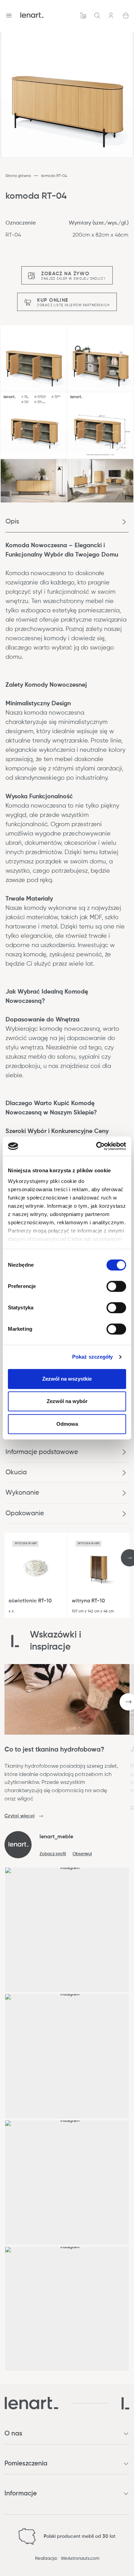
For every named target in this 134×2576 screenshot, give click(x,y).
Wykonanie (22, 1493)
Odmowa (67, 1424)
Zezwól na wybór (67, 1401)
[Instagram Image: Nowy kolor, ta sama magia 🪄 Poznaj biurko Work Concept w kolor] (67, 2056)
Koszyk (126, 15)
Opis (12, 522)
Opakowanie (25, 1513)
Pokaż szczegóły (93, 1357)
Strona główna (18, 176)
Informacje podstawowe (42, 1452)
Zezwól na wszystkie (67, 1379)
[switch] (116, 1286)
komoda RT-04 (54, 176)
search (97, 15)
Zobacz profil (53, 1854)
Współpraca (83, 15)
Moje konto (112, 15)
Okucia (16, 1472)
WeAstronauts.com (80, 2559)
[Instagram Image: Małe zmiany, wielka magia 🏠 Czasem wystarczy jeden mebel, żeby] (67, 2183)
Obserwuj (82, 1854)
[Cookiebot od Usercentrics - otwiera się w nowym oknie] (96, 1146)
